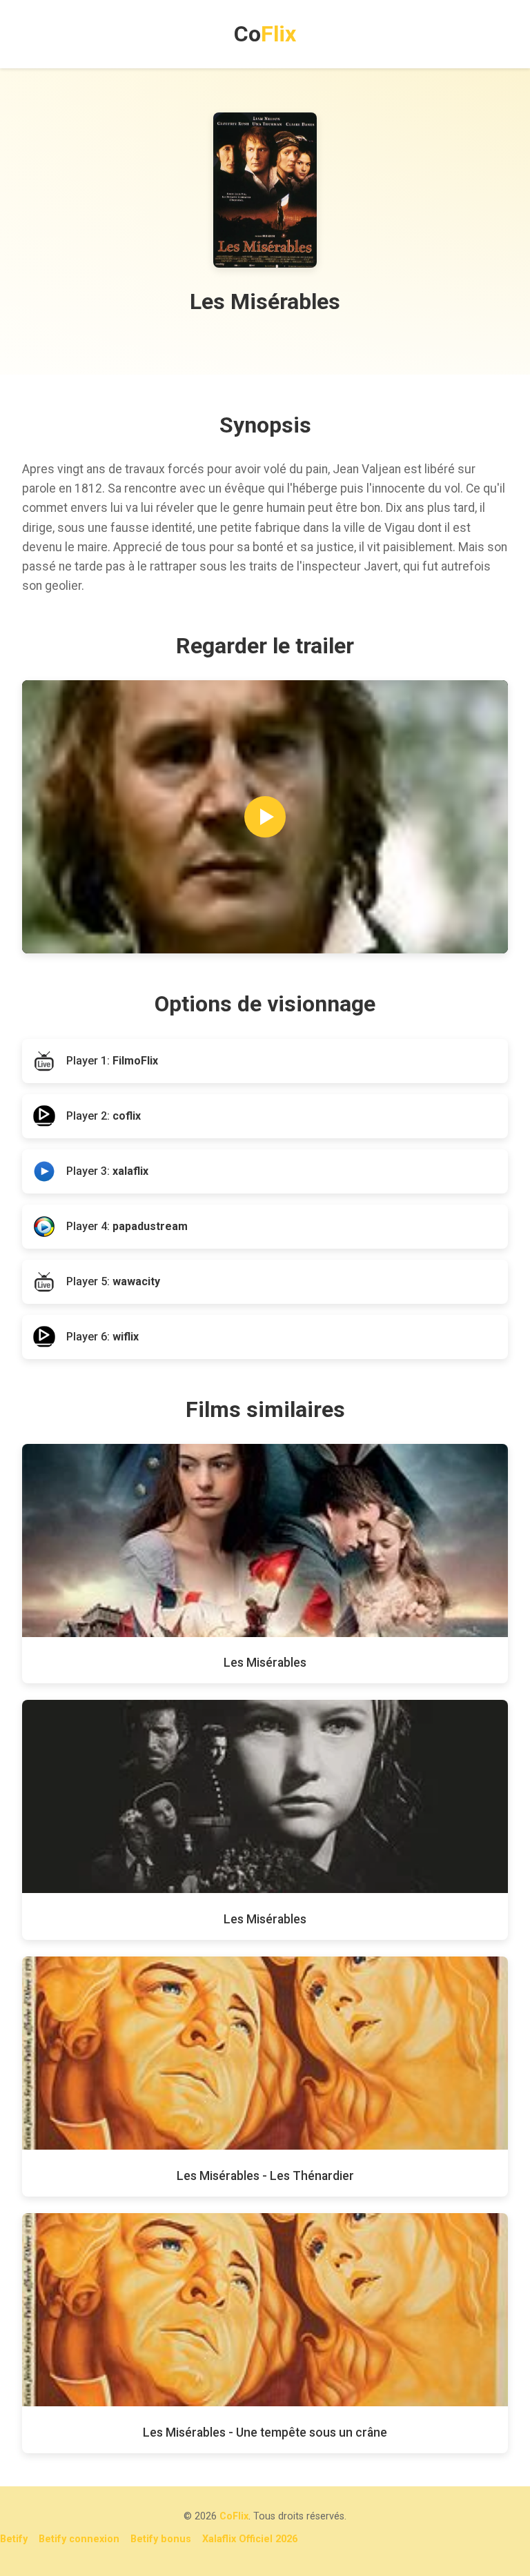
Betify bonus (161, 2539)
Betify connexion (79, 2539)
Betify (14, 2539)
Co (265, 34)
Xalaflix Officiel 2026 (250, 2539)
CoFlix (234, 2516)
